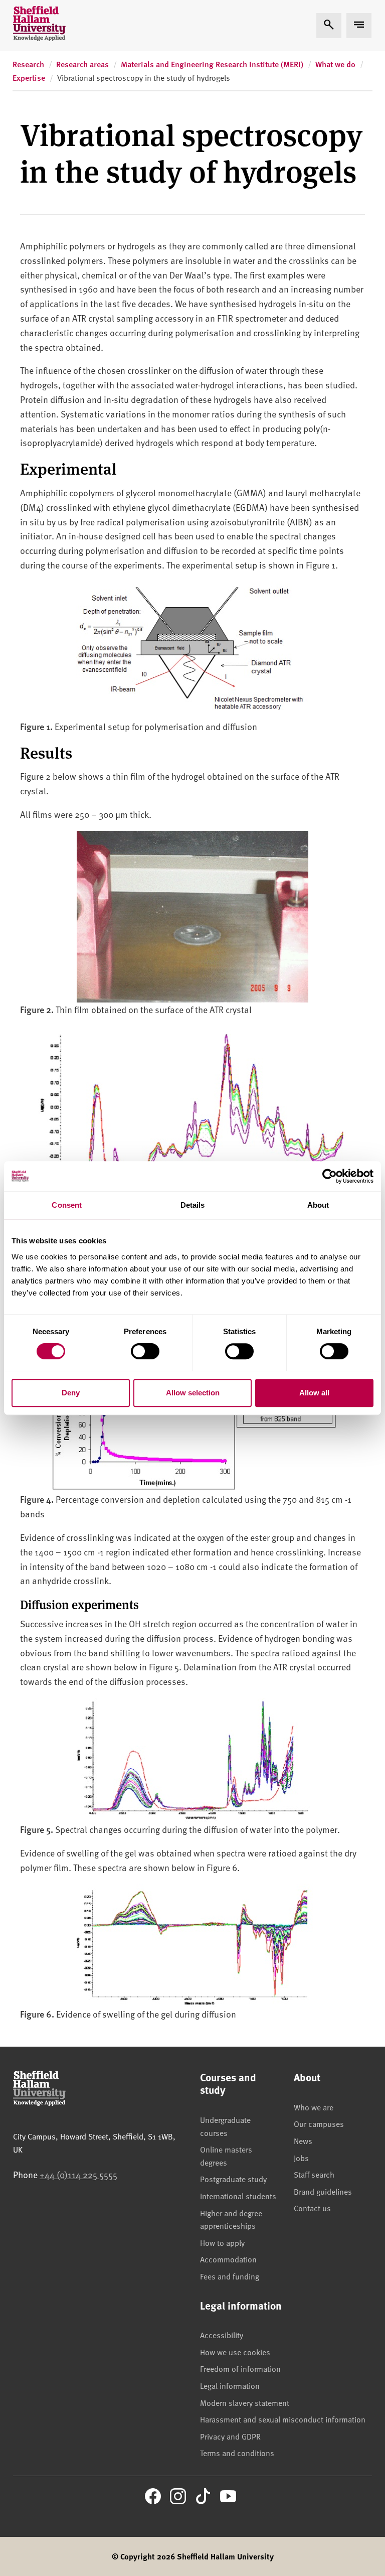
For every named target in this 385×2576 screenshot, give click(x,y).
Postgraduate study (233, 2179)
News (303, 2140)
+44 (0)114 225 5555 (78, 2174)
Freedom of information (240, 2368)
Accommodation (228, 2259)
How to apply (222, 2242)
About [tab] (318, 1205)
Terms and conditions (237, 2453)
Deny (71, 1393)
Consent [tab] (67, 1205)
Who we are (314, 2107)
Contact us (312, 2208)
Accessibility (222, 2335)
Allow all (314, 1393)
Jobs (301, 2158)
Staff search (314, 2174)
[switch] (145, 1351)
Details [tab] (193, 1205)
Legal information (230, 2385)
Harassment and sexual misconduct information (283, 2419)
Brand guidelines (323, 2191)
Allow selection (193, 1393)
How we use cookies (235, 2352)
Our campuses (319, 2123)
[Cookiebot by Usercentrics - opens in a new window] (330, 1176)
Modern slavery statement (245, 2402)
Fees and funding (230, 2276)
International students (238, 2196)
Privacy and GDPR (230, 2436)
